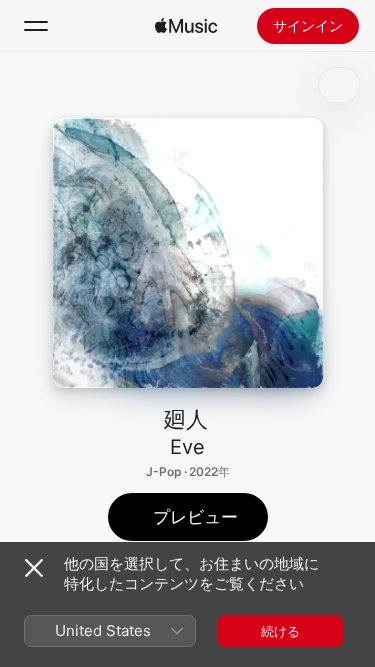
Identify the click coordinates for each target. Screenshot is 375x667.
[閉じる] (34, 568)
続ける (280, 631)
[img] (186, 26)
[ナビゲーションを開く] (36, 26)
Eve (187, 447)
